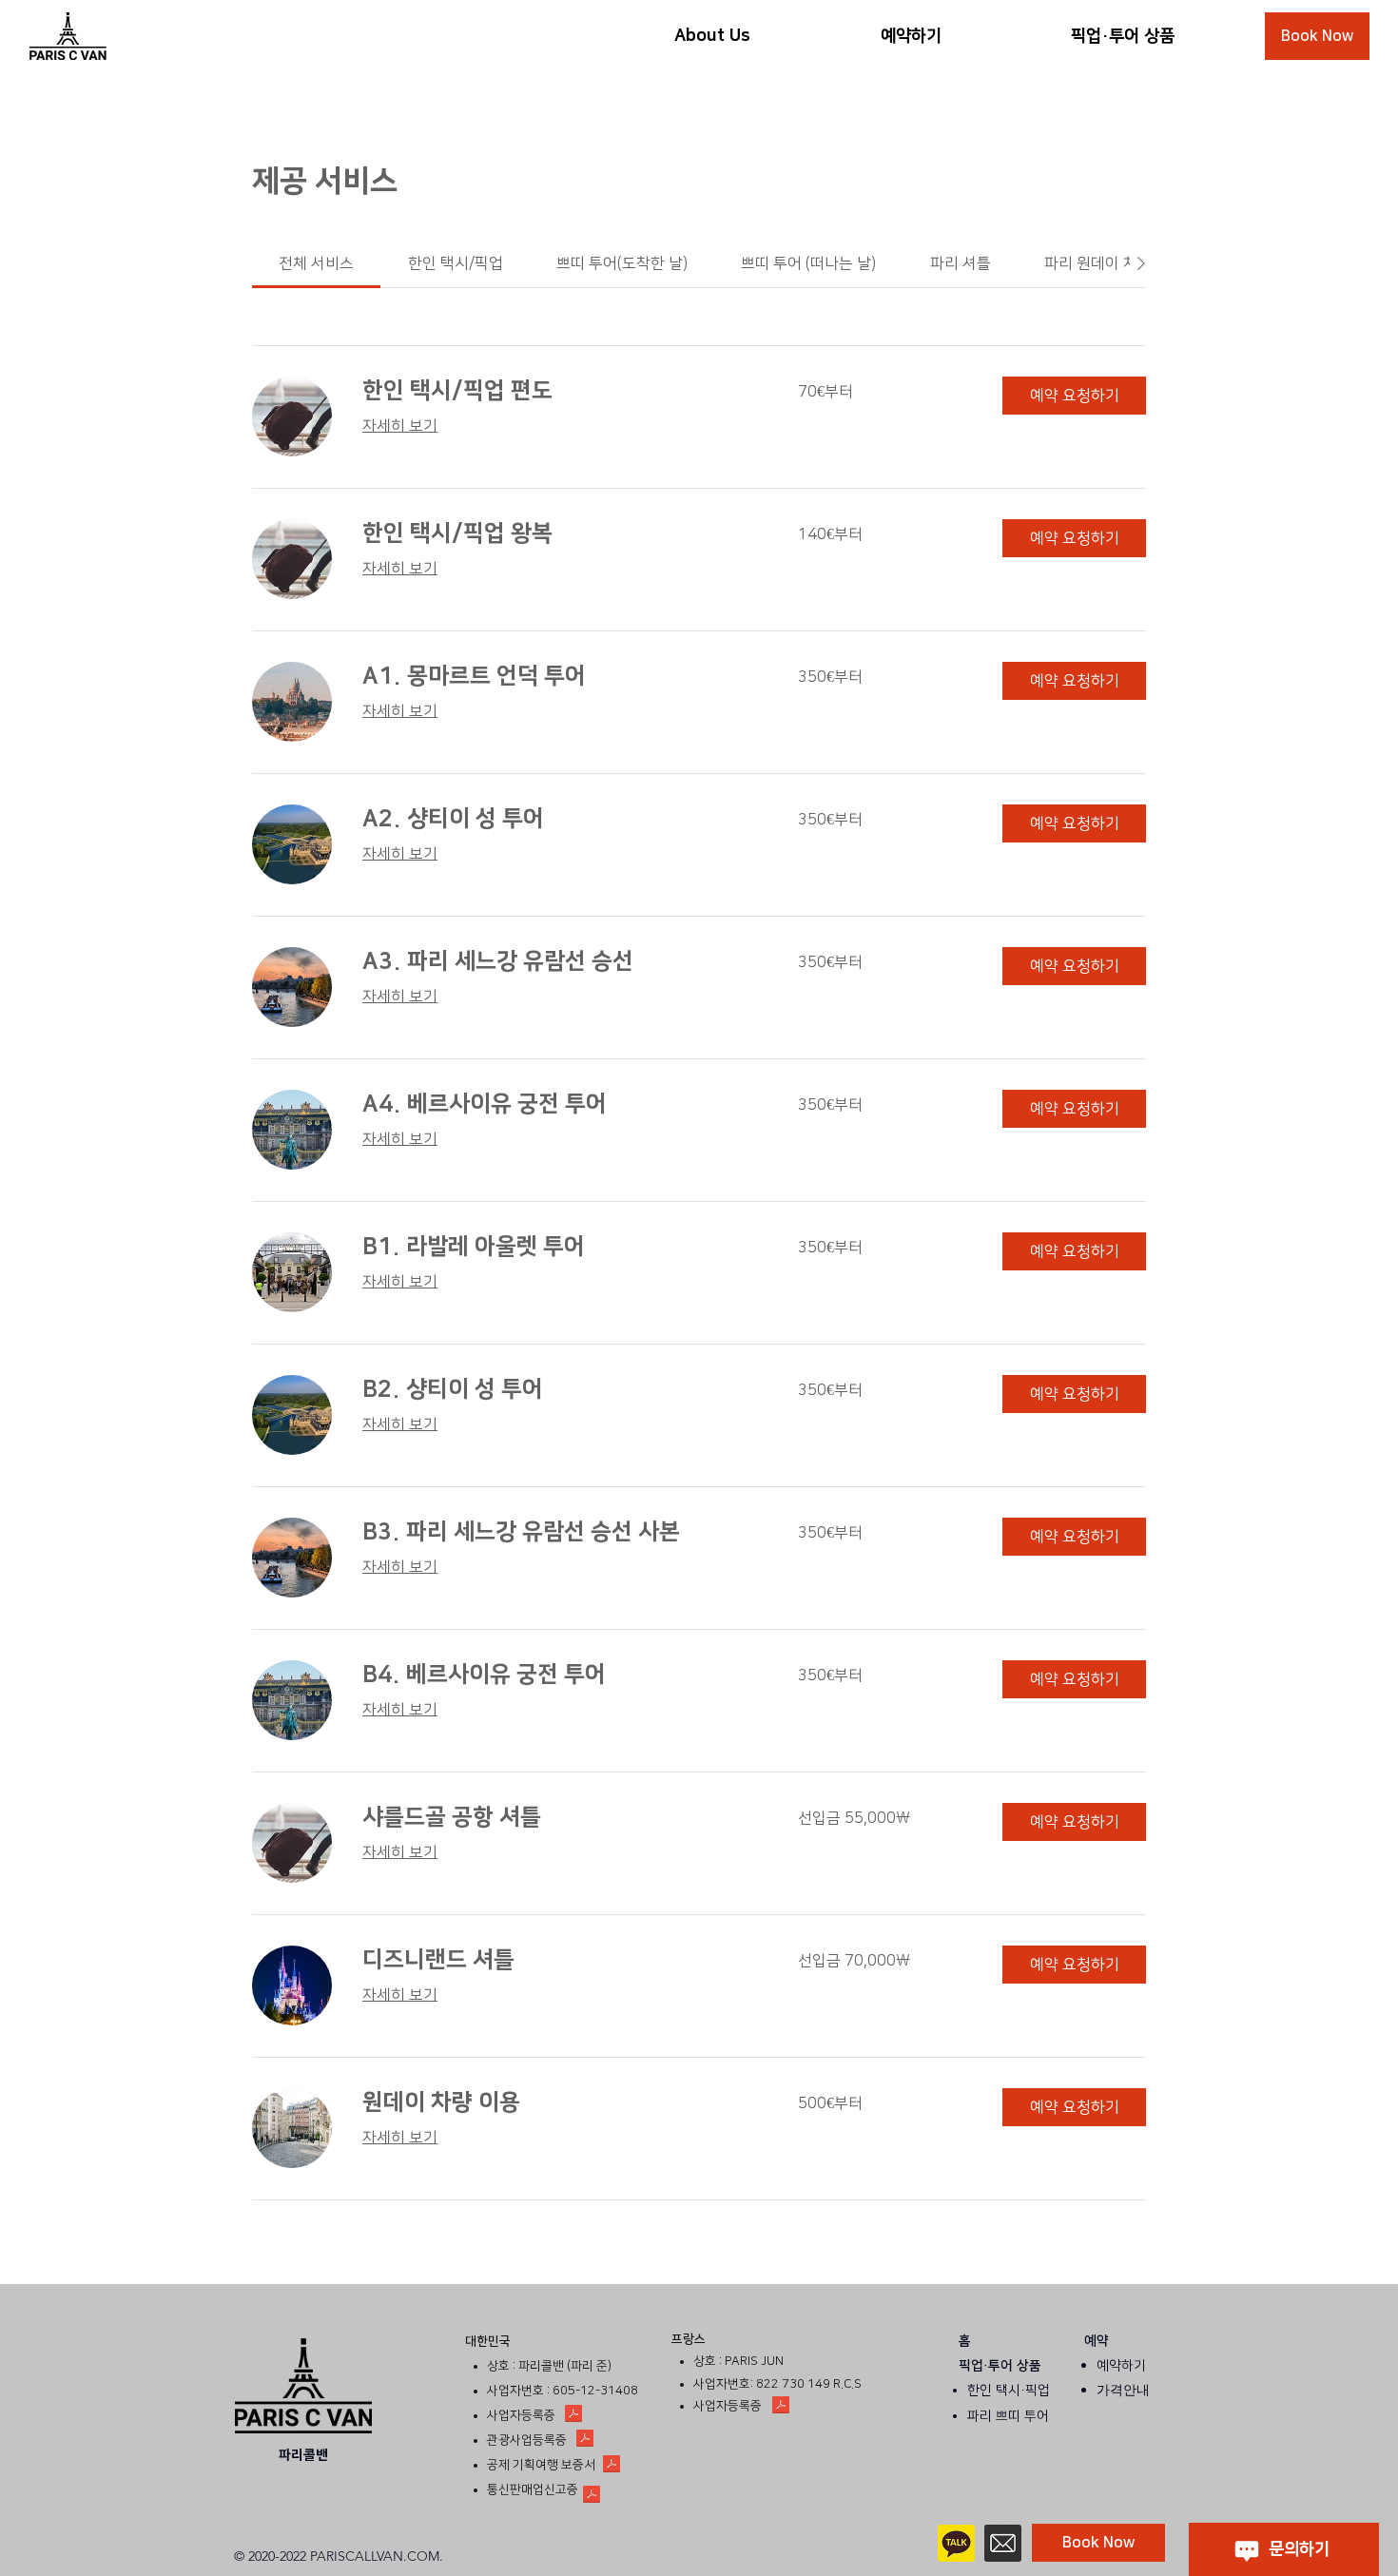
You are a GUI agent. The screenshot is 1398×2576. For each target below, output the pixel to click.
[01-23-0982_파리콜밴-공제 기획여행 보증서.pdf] (612, 2466)
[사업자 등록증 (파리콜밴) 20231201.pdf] (573, 2415)
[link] (316, 263)
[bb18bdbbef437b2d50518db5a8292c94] (1003, 2543)
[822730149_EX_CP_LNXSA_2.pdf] (781, 2407)
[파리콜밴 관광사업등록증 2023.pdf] (585, 2440)
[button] (1074, 396)
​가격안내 (1123, 2390)
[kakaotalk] (956, 2543)
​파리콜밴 (303, 2455)
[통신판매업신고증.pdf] (592, 2496)
